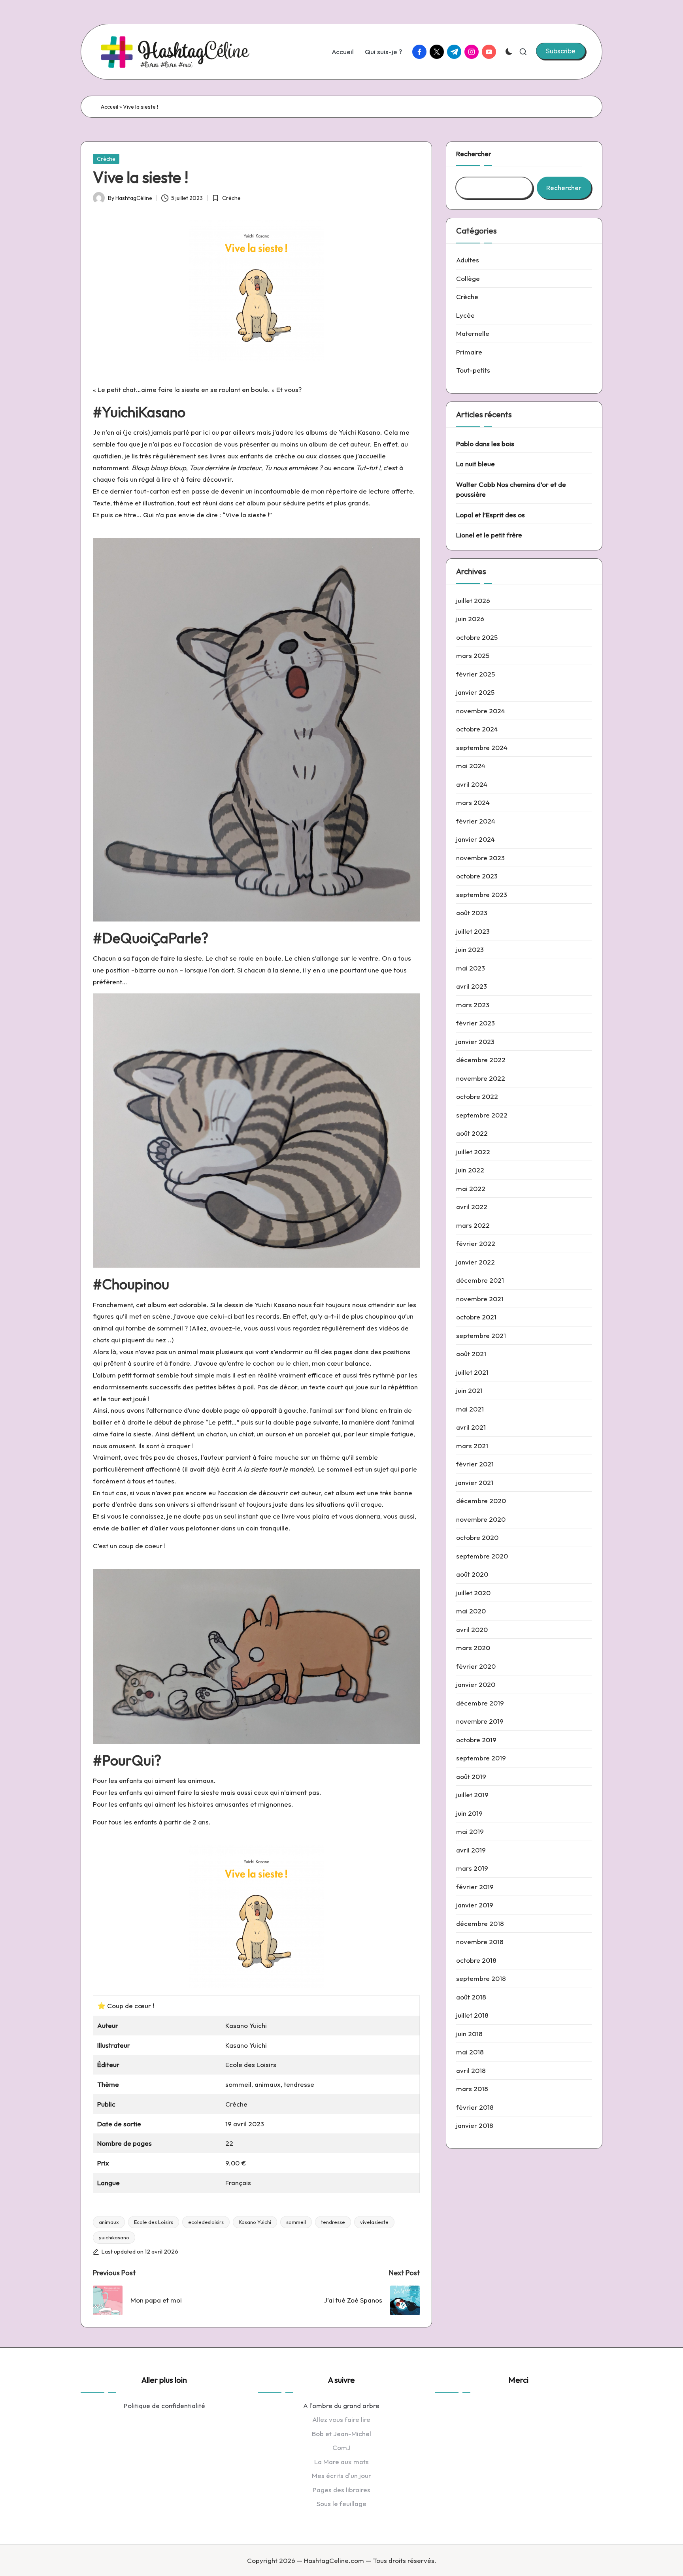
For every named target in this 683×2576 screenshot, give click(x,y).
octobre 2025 (477, 637)
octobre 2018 (476, 1960)
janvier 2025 (475, 692)
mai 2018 (470, 2052)
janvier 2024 (475, 839)
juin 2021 (469, 1390)
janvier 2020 (476, 1684)
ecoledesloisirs (206, 2222)
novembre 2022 (481, 1078)
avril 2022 (472, 1207)
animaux (109, 2222)
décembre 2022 (481, 1060)
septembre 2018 (481, 1978)
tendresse (333, 2222)
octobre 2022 (477, 1096)
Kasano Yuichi (255, 2222)
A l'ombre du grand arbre (341, 2405)
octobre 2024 (477, 729)
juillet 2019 (472, 1795)
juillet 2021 (472, 1372)
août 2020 (472, 1574)
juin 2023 (470, 949)
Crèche (106, 159)
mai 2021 (470, 1409)
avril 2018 (471, 2070)
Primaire (469, 352)
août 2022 (472, 1133)
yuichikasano (114, 2237)
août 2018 (471, 1997)
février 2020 (476, 1666)
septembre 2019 (481, 1758)
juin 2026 (470, 619)
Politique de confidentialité (164, 2405)
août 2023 (472, 913)
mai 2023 (471, 968)
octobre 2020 (477, 1537)
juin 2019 (469, 1813)
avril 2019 (471, 1850)
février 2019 (475, 1887)
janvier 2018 (475, 2125)
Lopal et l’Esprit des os (491, 515)
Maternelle (473, 333)
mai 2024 (471, 766)
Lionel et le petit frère (489, 535)
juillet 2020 (473, 1593)
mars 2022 (473, 1225)
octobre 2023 (477, 876)
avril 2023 (472, 986)
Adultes (468, 260)
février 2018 (475, 2107)
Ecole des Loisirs (154, 2222)
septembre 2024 (482, 747)
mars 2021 (472, 1446)
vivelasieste (374, 2222)
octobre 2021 (476, 1317)
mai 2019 (470, 1831)
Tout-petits (473, 370)
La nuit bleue (475, 464)
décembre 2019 (480, 1703)
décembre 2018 (480, 1923)
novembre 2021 (480, 1299)
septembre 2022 (482, 1115)
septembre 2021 (481, 1335)
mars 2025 (473, 655)
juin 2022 (470, 1170)
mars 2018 (472, 2089)
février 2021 (475, 1464)
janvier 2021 (475, 1482)
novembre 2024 (481, 711)
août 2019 (471, 1776)
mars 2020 (473, 1648)
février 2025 (475, 674)
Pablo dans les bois (485, 444)
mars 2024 (473, 802)
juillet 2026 (473, 600)
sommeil (296, 2222)
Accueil (109, 107)
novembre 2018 (480, 1942)
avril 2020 (472, 1629)
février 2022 (476, 1243)
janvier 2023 (475, 1041)
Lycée (465, 315)
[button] (561, 51)
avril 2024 (472, 784)
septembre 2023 (482, 894)
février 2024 (476, 821)
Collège (468, 278)
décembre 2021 (480, 1280)
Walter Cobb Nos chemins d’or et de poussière (511, 489)
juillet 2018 (472, 2015)
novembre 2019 (480, 1721)
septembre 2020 (482, 1556)
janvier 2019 (475, 1905)
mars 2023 (473, 1005)
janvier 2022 (475, 1262)
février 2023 (475, 1023)
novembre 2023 (480, 858)
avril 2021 (471, 1427)
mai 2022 (471, 1188)
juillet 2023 (473, 931)
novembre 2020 (481, 1519)
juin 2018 (469, 2034)
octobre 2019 (476, 1740)
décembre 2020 (481, 1501)
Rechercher (474, 154)
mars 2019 (472, 1868)
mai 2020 (471, 1611)
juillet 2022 (473, 1152)
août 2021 (471, 1354)
